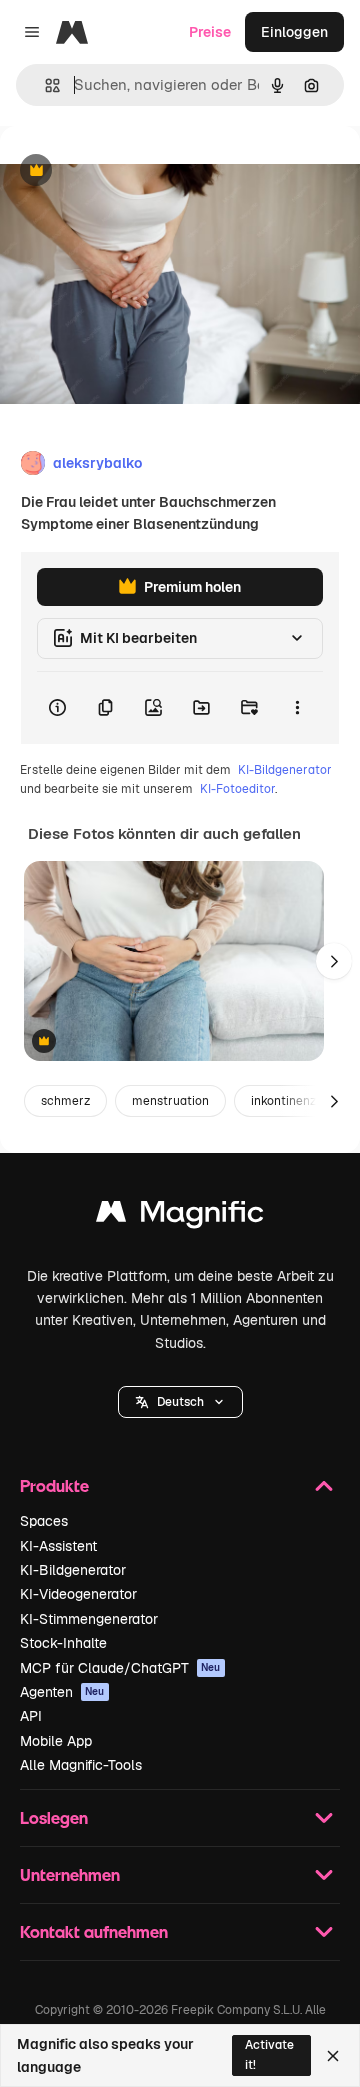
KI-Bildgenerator (285, 770)
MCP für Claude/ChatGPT (120, 1668)
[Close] (333, 2056)
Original (128, 171)
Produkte (54, 1485)
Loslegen (54, 1817)
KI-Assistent (58, 1546)
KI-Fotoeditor (237, 789)
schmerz (65, 1101)
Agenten (62, 1692)
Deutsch (180, 1402)
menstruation (170, 1101)
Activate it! (269, 2054)
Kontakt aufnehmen (94, 1931)
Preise (210, 32)
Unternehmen (70, 1874)
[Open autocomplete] (44, 85)
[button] (180, 1402)
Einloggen (294, 32)
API (31, 1716)
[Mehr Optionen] (297, 708)
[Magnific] (180, 1216)
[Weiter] (334, 961)
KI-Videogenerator (78, 1594)
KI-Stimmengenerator (89, 1619)
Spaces (44, 1521)
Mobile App (56, 1741)
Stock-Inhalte (63, 1643)
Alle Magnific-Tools (81, 1765)
